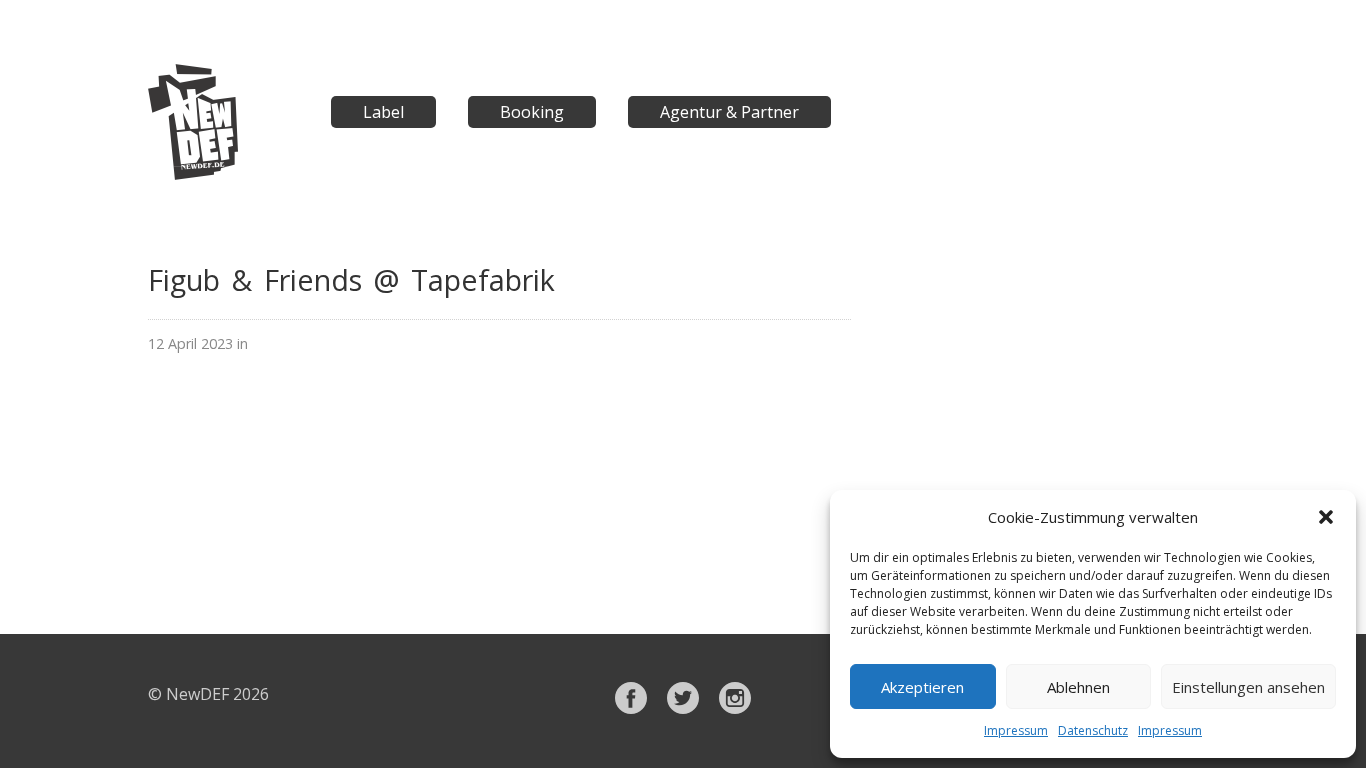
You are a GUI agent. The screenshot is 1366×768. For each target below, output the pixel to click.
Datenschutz (1093, 730)
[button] (1326, 517)
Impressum (1016, 730)
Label (383, 112)
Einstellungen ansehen (1248, 687)
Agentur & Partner (729, 112)
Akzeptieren (922, 687)
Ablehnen (1078, 687)
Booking (532, 112)
